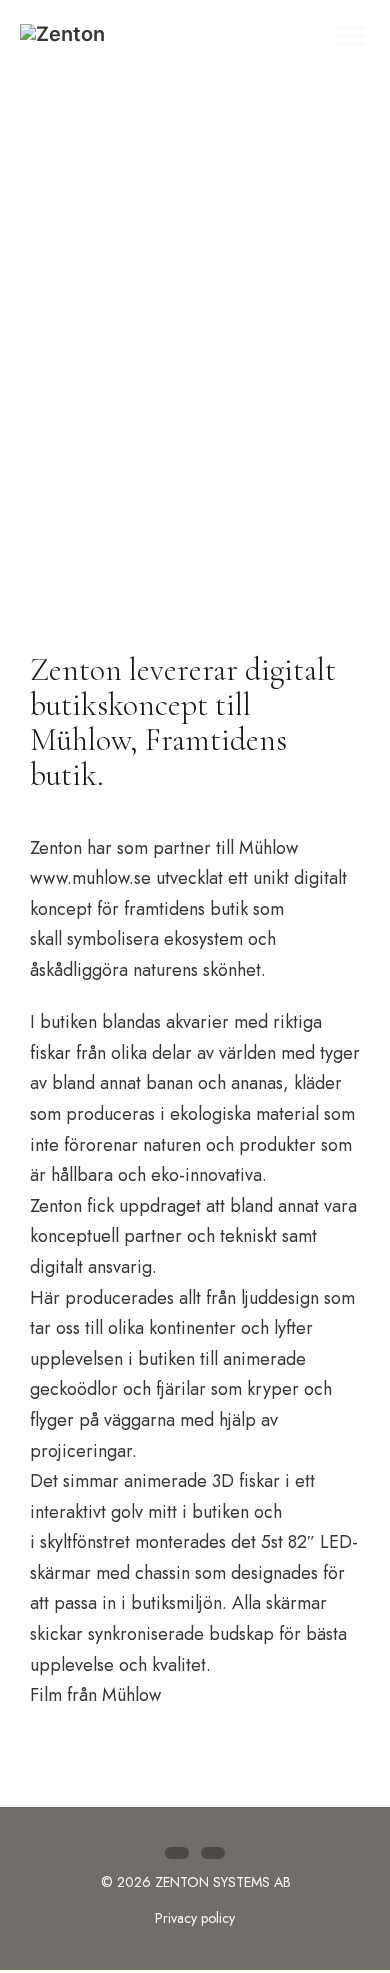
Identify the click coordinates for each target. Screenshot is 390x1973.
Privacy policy (195, 1918)
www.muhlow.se (90, 878)
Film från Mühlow (95, 1695)
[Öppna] (350, 35)
